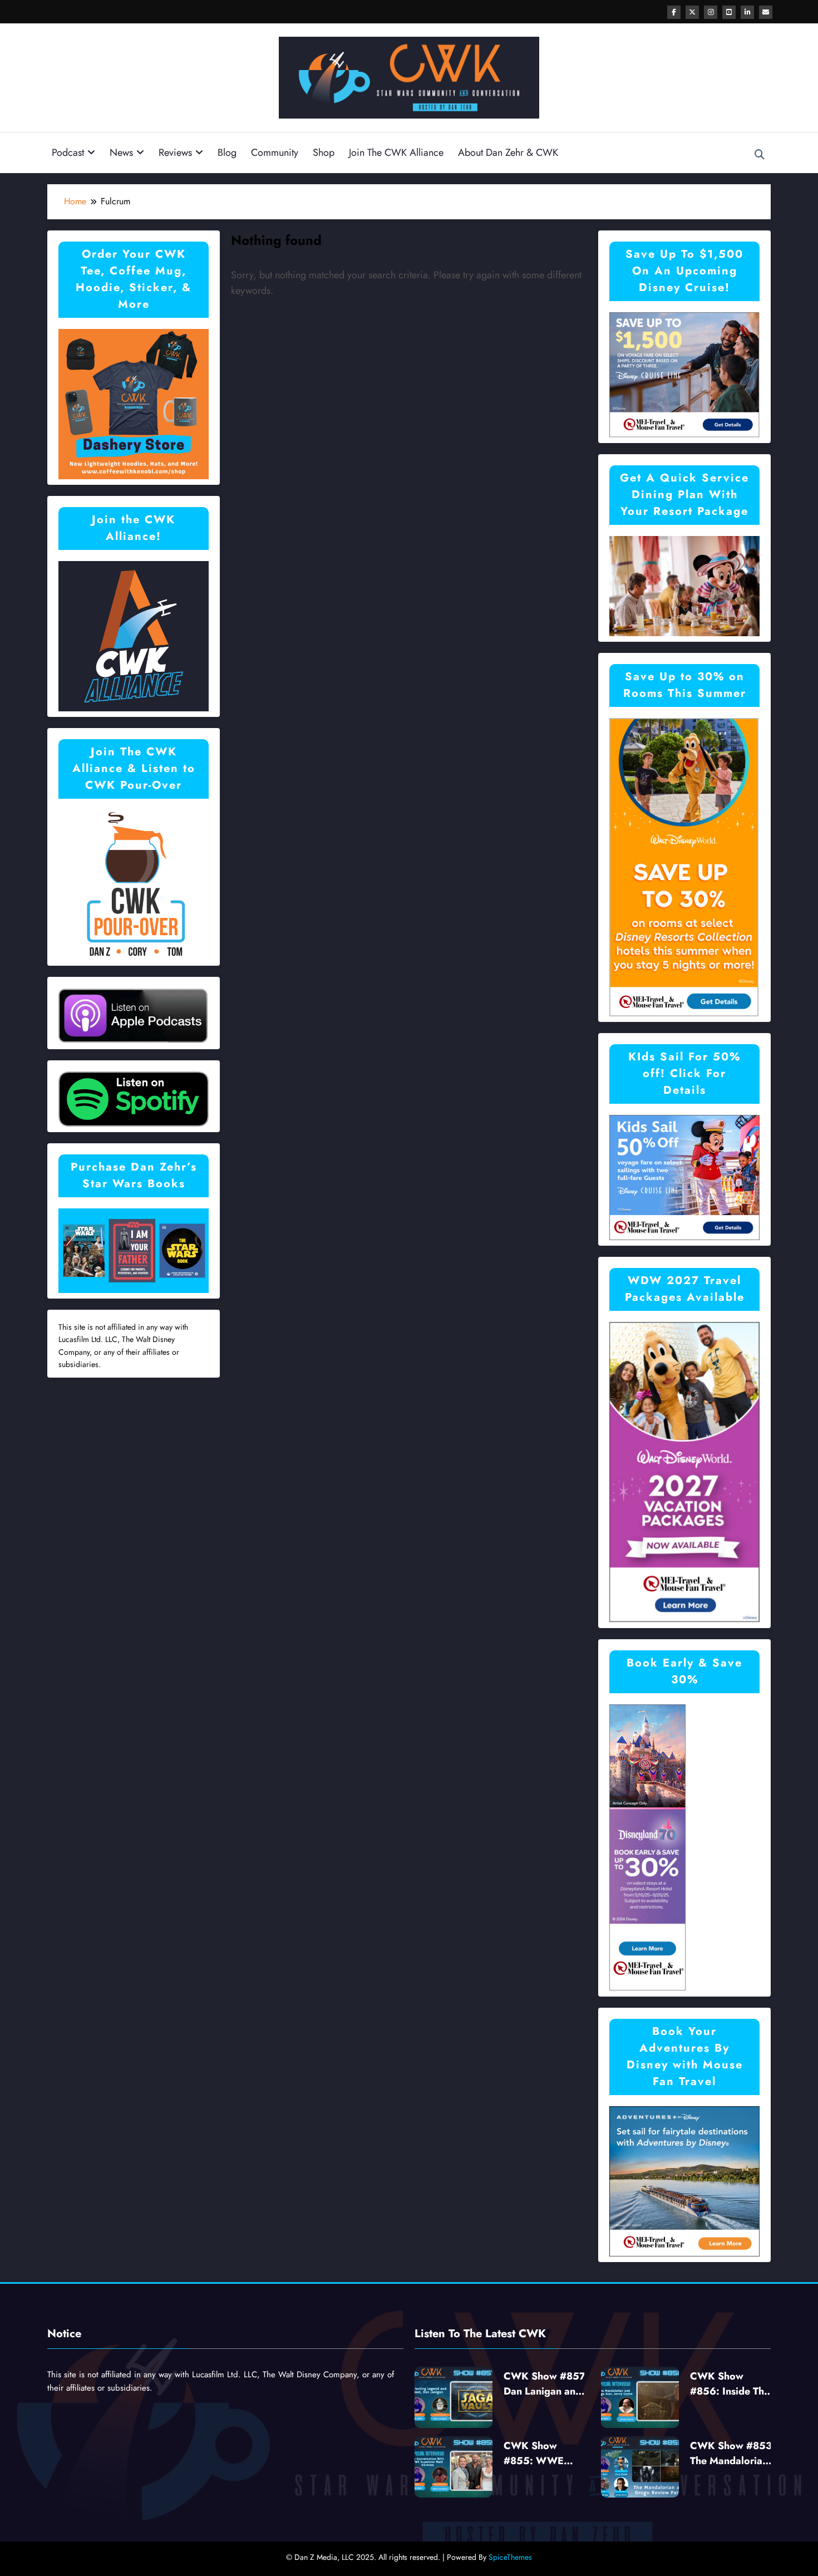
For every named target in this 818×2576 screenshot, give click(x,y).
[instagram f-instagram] (711, 12)
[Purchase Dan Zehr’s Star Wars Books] (134, 1250)
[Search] (760, 155)
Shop (324, 153)
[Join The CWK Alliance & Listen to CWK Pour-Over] (134, 884)
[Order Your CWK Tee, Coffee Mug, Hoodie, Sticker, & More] (134, 403)
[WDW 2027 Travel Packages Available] (684, 1471)
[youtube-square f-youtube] (729, 12)
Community (275, 153)
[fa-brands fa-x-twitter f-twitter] (692, 12)
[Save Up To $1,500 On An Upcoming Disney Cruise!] (684, 374)
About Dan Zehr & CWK (508, 153)
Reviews (175, 153)
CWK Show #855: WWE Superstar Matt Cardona (538, 2454)
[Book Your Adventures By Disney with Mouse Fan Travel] (684, 2181)
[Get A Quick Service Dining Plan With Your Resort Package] (684, 585)
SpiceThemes (510, 2557)
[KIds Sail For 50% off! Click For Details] (684, 1176)
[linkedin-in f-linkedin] (747, 12)
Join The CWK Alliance (396, 153)
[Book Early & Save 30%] (648, 1847)
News (121, 153)
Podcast (68, 153)
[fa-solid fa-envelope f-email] (766, 12)
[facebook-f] (674, 12)
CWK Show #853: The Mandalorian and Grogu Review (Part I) (733, 2454)
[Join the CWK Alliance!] (134, 635)
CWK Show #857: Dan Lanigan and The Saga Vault (546, 2384)
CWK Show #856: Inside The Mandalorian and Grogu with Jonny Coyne (730, 2384)
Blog (227, 153)
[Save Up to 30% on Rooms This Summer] (684, 866)
